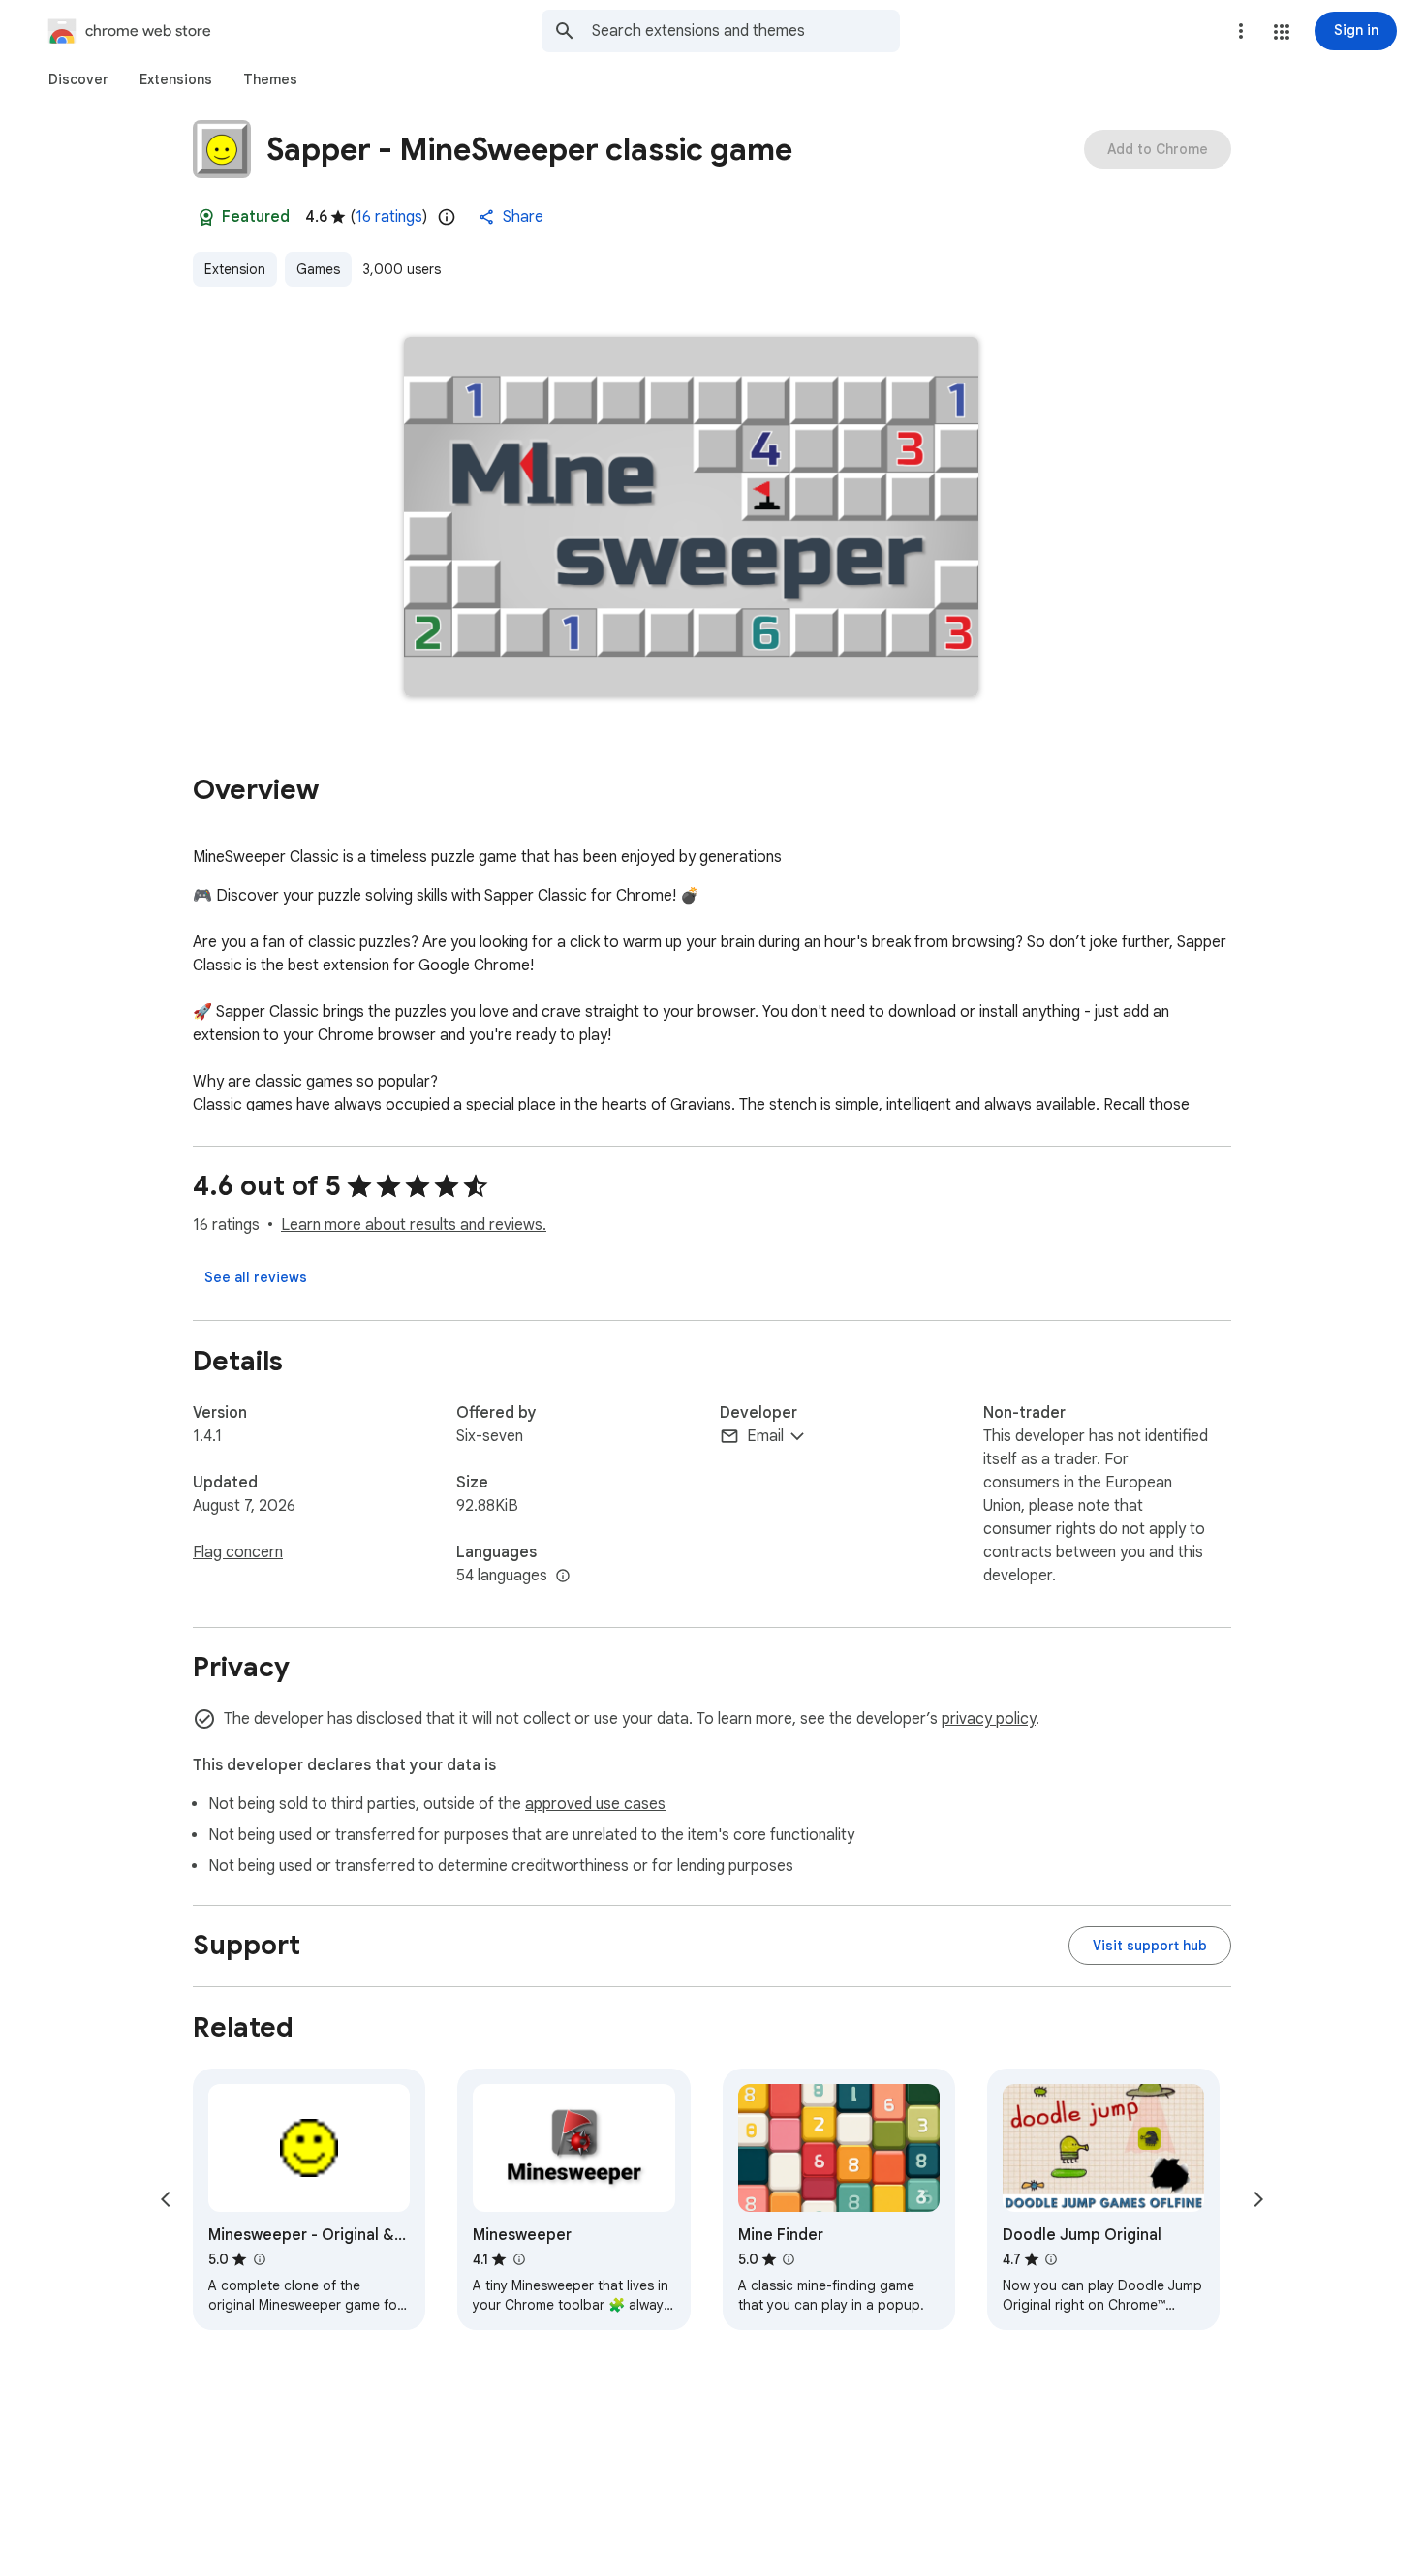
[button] (1282, 32)
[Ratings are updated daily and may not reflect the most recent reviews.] (447, 217)
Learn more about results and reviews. (414, 1225)
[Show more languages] (563, 1577)
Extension (235, 269)
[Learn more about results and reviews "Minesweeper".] (518, 2259)
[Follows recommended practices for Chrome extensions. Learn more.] (206, 217)
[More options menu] (1241, 31)
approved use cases (595, 1804)
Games (318, 269)
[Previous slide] (166, 2199)
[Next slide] (1258, 2199)
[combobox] (746, 31)
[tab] (78, 79)
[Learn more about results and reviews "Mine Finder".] (789, 2259)
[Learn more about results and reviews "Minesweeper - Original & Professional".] (259, 2259)
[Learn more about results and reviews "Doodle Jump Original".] (1051, 2259)
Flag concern (238, 1552)
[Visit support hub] (1150, 1946)
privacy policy (989, 1719)
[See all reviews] (256, 1277)
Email (765, 1436)
